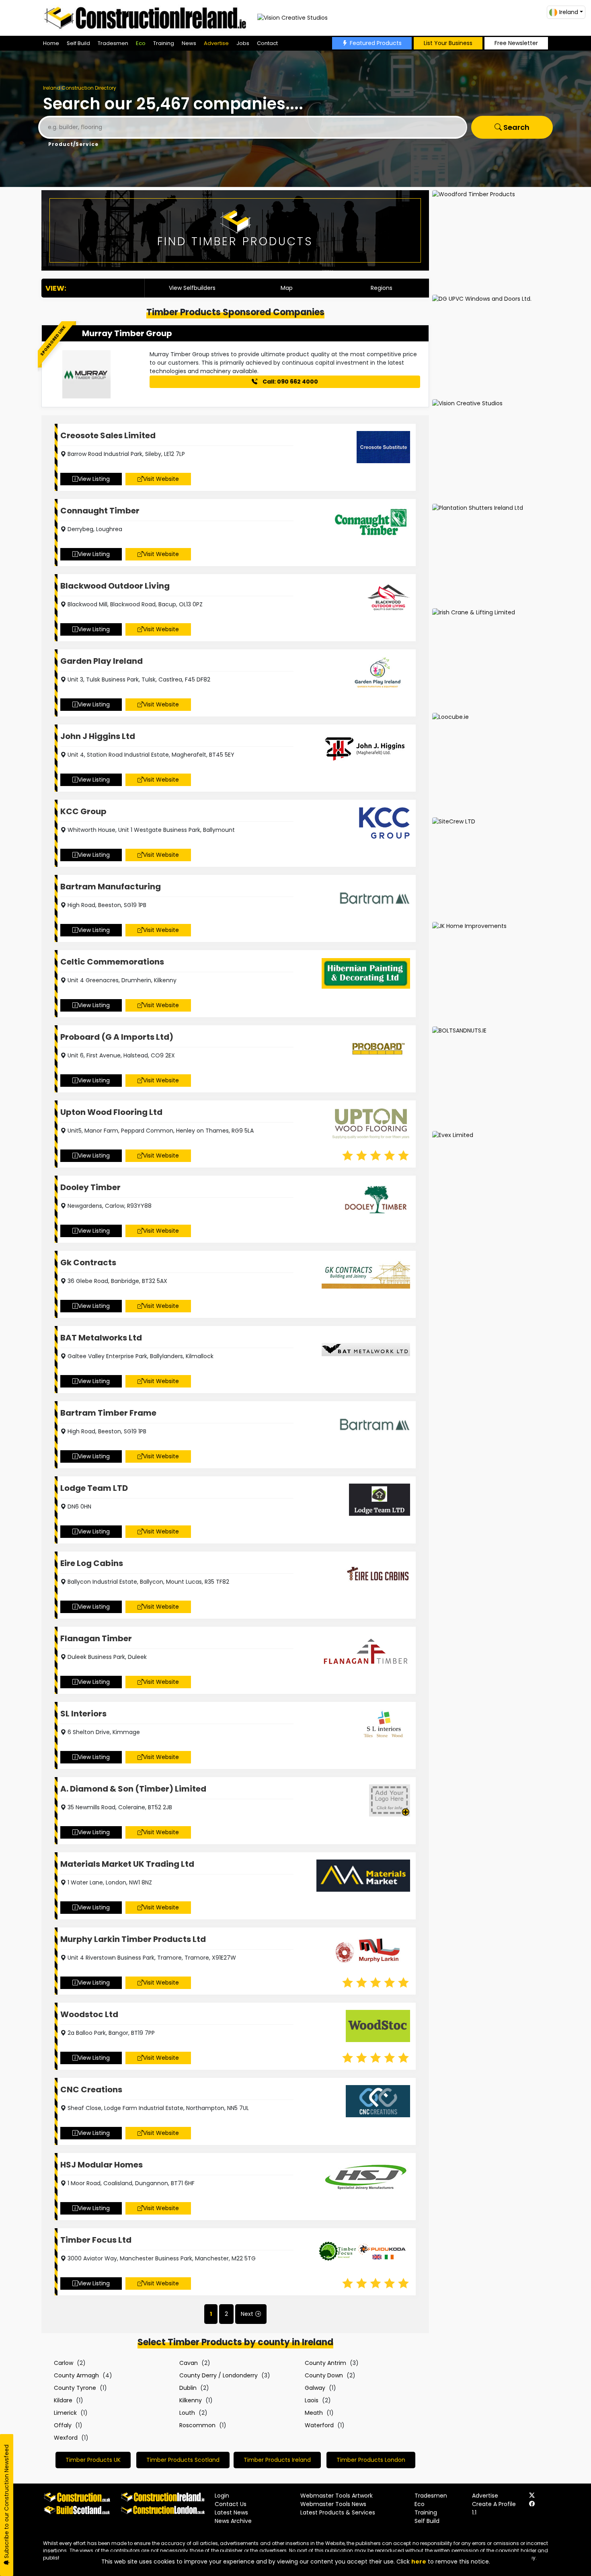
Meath (314, 2413)
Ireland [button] (569, 12)
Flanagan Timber (96, 1638)
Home (51, 43)
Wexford (66, 2438)
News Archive (233, 2521)
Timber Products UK (93, 2460)
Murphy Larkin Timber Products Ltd (133, 1939)
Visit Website (161, 479)
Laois (312, 2400)
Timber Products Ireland (277, 2460)
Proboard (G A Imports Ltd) (117, 1037)
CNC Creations (91, 2090)
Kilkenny (191, 2400)
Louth (187, 2413)
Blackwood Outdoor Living (115, 586)
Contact (267, 43)
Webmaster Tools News (333, 2504)
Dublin (188, 2388)
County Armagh (76, 2375)
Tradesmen (113, 43)
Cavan (189, 2363)
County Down (324, 2375)
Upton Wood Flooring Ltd (111, 1112)
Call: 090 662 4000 (290, 382)
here (419, 2562)
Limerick (65, 2413)
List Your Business (448, 43)
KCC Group (83, 811)
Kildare (63, 2400)
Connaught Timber (100, 511)
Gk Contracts (88, 1262)
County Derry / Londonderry (219, 2375)
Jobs (243, 43)
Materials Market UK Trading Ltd (127, 1864)
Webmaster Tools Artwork (337, 2496)
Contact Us (231, 2504)
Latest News (231, 2512)
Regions (382, 288)
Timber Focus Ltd (96, 2240)
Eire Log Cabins (92, 1563)
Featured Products (376, 43)
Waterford (319, 2425)
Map (287, 288)
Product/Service (73, 144)
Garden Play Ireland (102, 661)
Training (164, 43)
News (189, 43)
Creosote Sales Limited (108, 435)
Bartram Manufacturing (111, 887)
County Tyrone (75, 2388)
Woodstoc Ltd (89, 2014)
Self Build (78, 43)
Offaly (63, 2425)
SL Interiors (83, 1714)
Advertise (216, 43)
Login (222, 2496)
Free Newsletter (516, 43)
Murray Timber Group (127, 333)
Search (516, 127)
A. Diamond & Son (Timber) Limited (133, 1789)
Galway (315, 2388)
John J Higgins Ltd (98, 736)
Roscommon (197, 2425)
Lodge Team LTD (94, 1488)
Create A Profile (494, 2504)
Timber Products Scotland (183, 2460)
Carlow (64, 2363)
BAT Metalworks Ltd (101, 1338)
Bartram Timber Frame (108, 1413)
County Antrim (325, 2363)
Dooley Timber (90, 1187)
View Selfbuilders (192, 288)
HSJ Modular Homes (102, 2165)
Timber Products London (371, 2460)
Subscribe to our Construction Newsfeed (6, 2502)
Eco (141, 43)
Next (247, 2314)
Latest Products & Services (338, 2512)
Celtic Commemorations (112, 962)
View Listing (94, 479)
